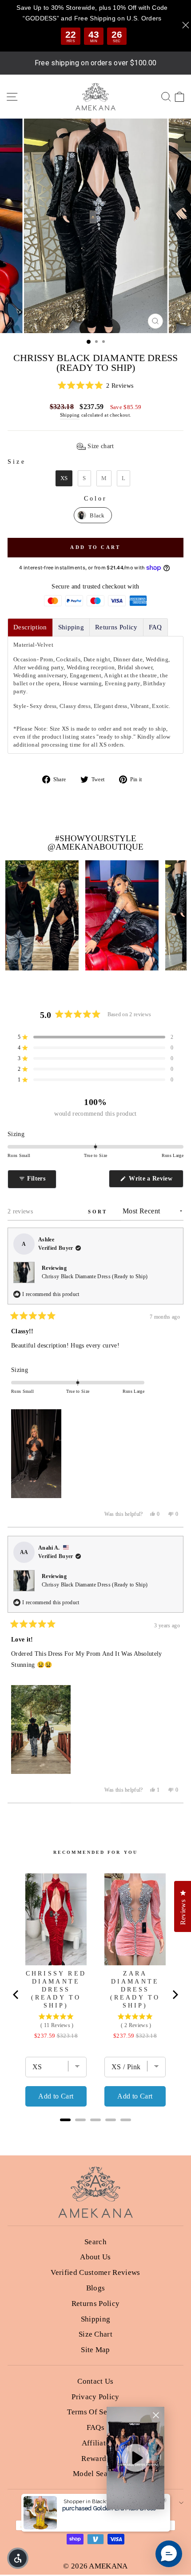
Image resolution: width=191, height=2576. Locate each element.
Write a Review (155, 1181)
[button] (95, 386)
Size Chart (95, 2334)
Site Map (95, 2350)
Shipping (70, 415)
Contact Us (95, 2381)
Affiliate (96, 2443)
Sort (99, 1212)
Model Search (95, 2474)
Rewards (95, 2459)
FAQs (95, 2427)
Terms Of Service (95, 2412)
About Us (95, 2257)
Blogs (96, 2288)
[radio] (64, 478)
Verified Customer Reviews (95, 2272)
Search (95, 2242)
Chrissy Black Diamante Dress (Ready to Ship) (95, 1276)
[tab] (30, 627)
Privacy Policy (95, 2397)
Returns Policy (96, 2304)
